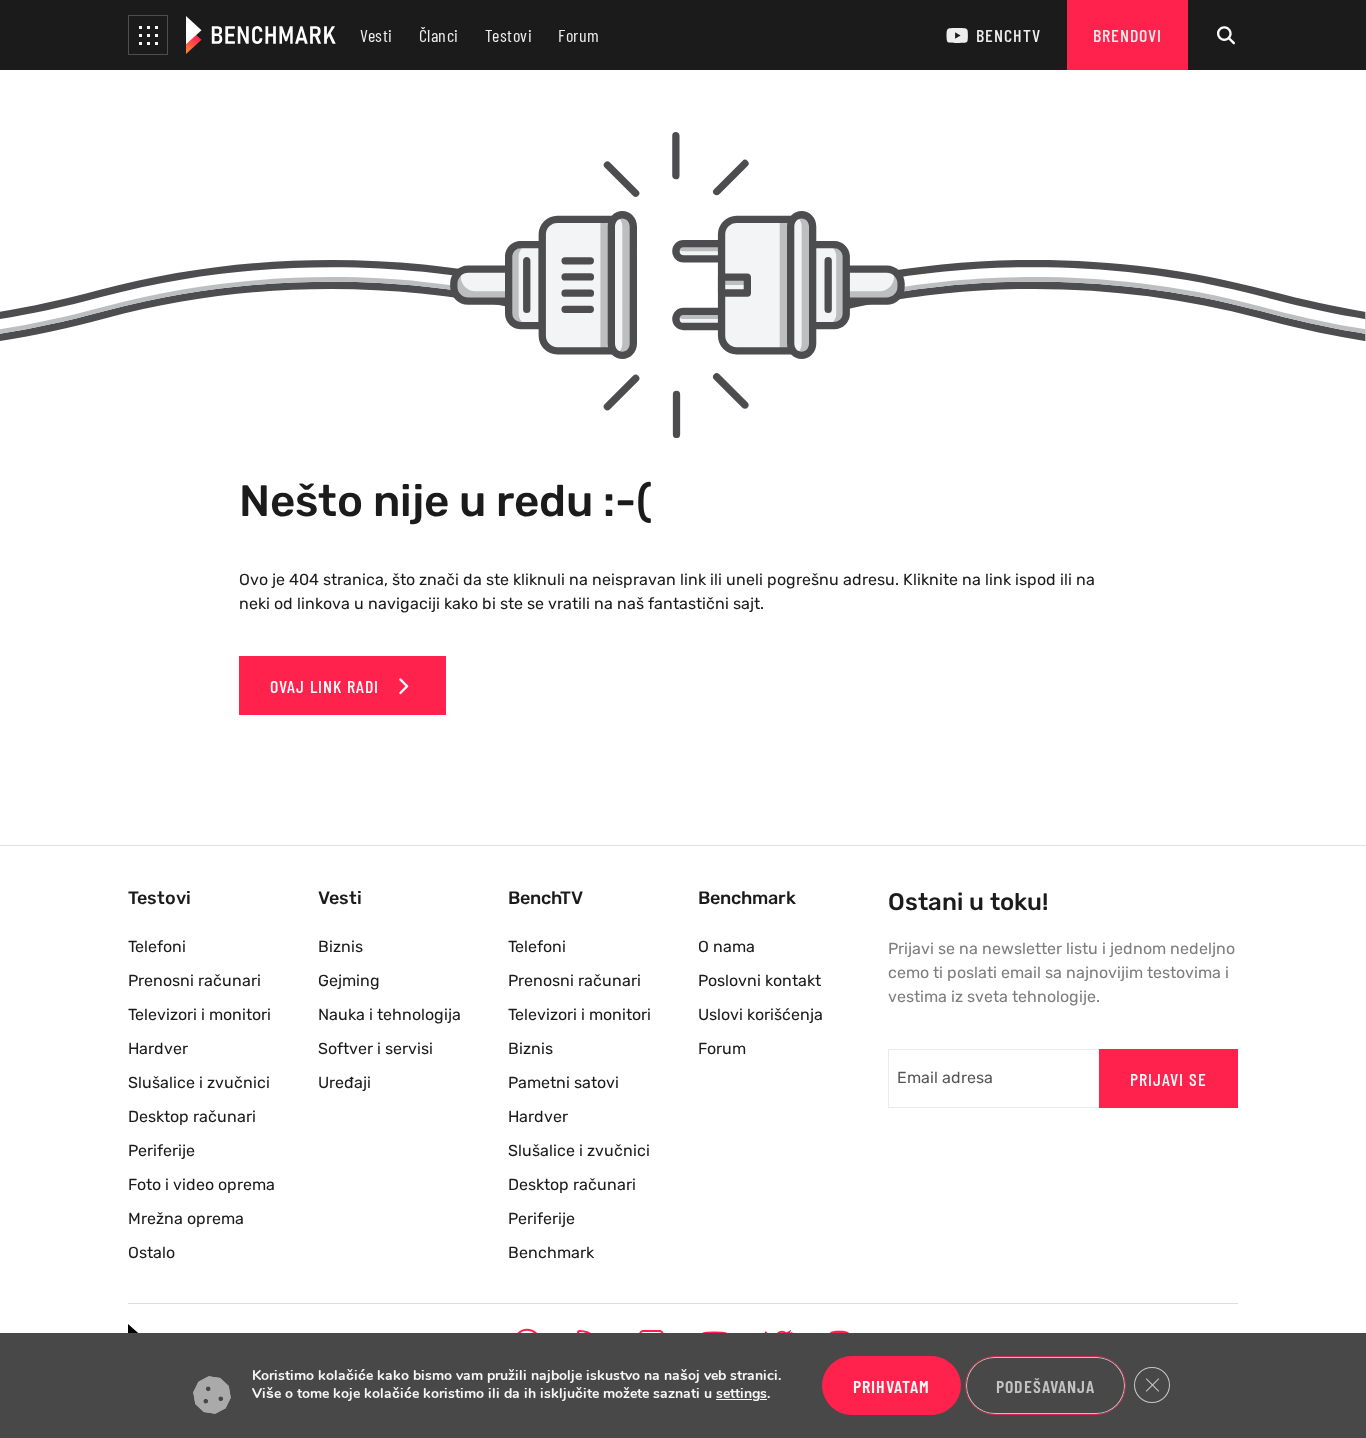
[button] (148, 35)
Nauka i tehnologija (389, 1014)
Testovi (509, 35)
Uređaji (344, 1082)
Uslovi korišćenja (760, 1014)
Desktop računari (192, 1116)
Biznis (340, 946)
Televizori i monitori (199, 1014)
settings (741, 1395)
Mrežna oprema (186, 1218)
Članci (439, 35)
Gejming (349, 980)
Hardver (158, 1048)
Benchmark (551, 1252)
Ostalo (151, 1252)
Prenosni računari (194, 980)
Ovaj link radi (327, 686)
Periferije (161, 1150)
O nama (726, 946)
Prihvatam (891, 1386)
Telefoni (157, 946)
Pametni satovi (563, 1082)
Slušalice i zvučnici (199, 1082)
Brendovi (1127, 35)
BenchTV (1008, 35)
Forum (579, 35)
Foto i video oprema (201, 1184)
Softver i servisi (375, 1048)
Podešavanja (1045, 1386)
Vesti (376, 35)
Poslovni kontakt (759, 980)
